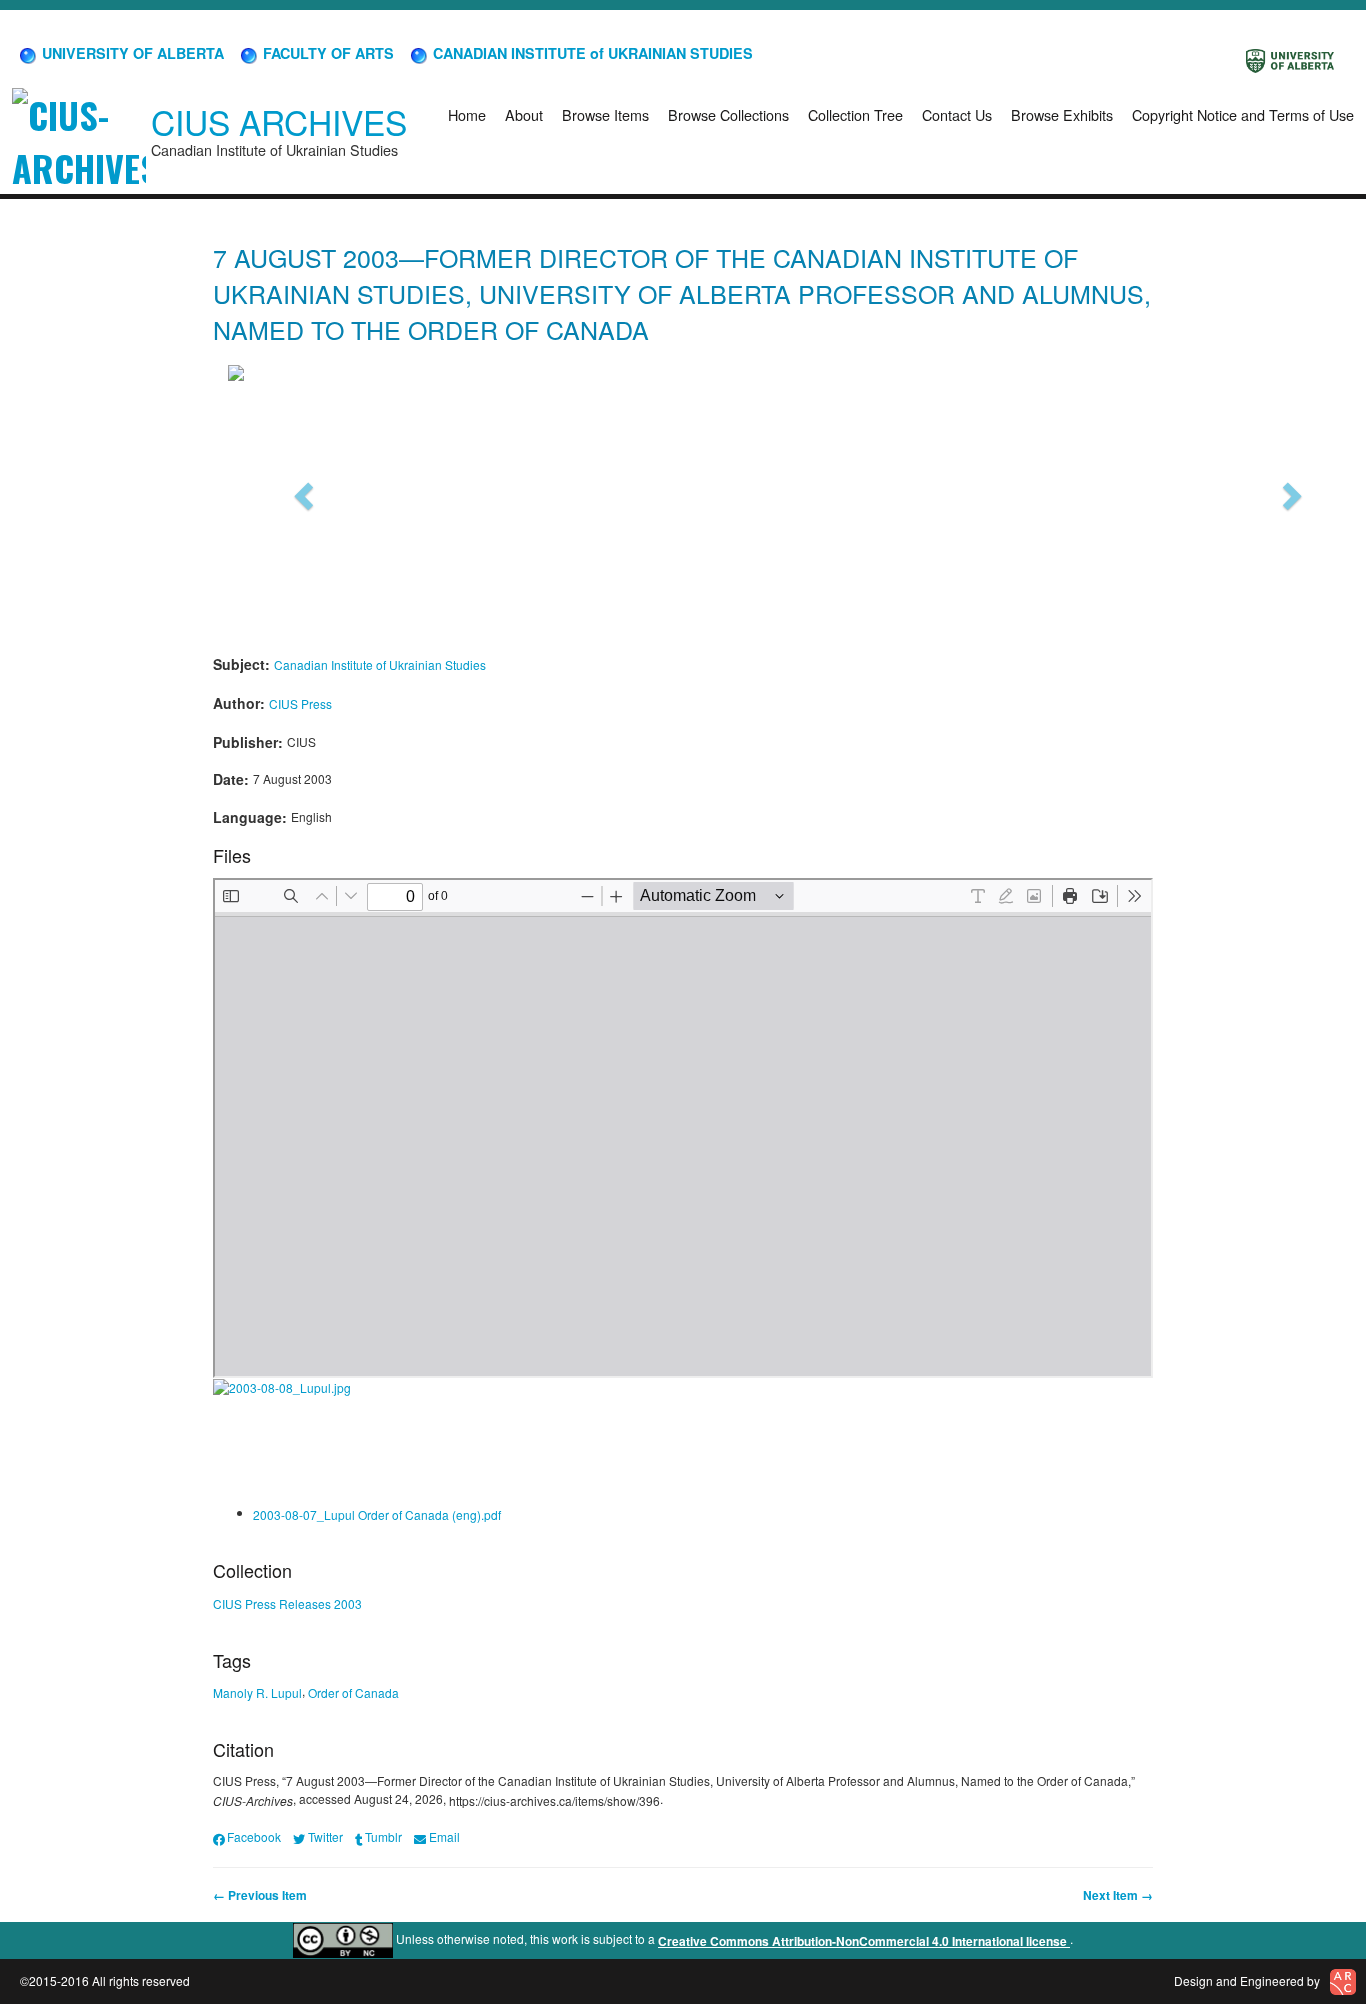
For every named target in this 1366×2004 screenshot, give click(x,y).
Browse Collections (728, 114)
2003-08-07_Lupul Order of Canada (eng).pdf (377, 1513)
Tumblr (383, 1836)
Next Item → (1118, 1895)
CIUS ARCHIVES (279, 121)
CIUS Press (300, 703)
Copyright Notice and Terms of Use (1243, 114)
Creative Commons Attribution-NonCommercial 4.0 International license (864, 1941)
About (524, 114)
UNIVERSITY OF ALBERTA (131, 53)
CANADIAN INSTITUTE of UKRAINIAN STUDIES (591, 53)
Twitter (325, 1836)
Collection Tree (855, 114)
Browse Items (605, 114)
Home (467, 114)
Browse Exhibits (1062, 114)
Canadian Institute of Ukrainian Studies (380, 664)
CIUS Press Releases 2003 (287, 1603)
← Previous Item (260, 1895)
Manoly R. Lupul (257, 1692)
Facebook (254, 1836)
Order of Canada (353, 1692)
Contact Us (957, 114)
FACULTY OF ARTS (326, 53)
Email (444, 1836)
